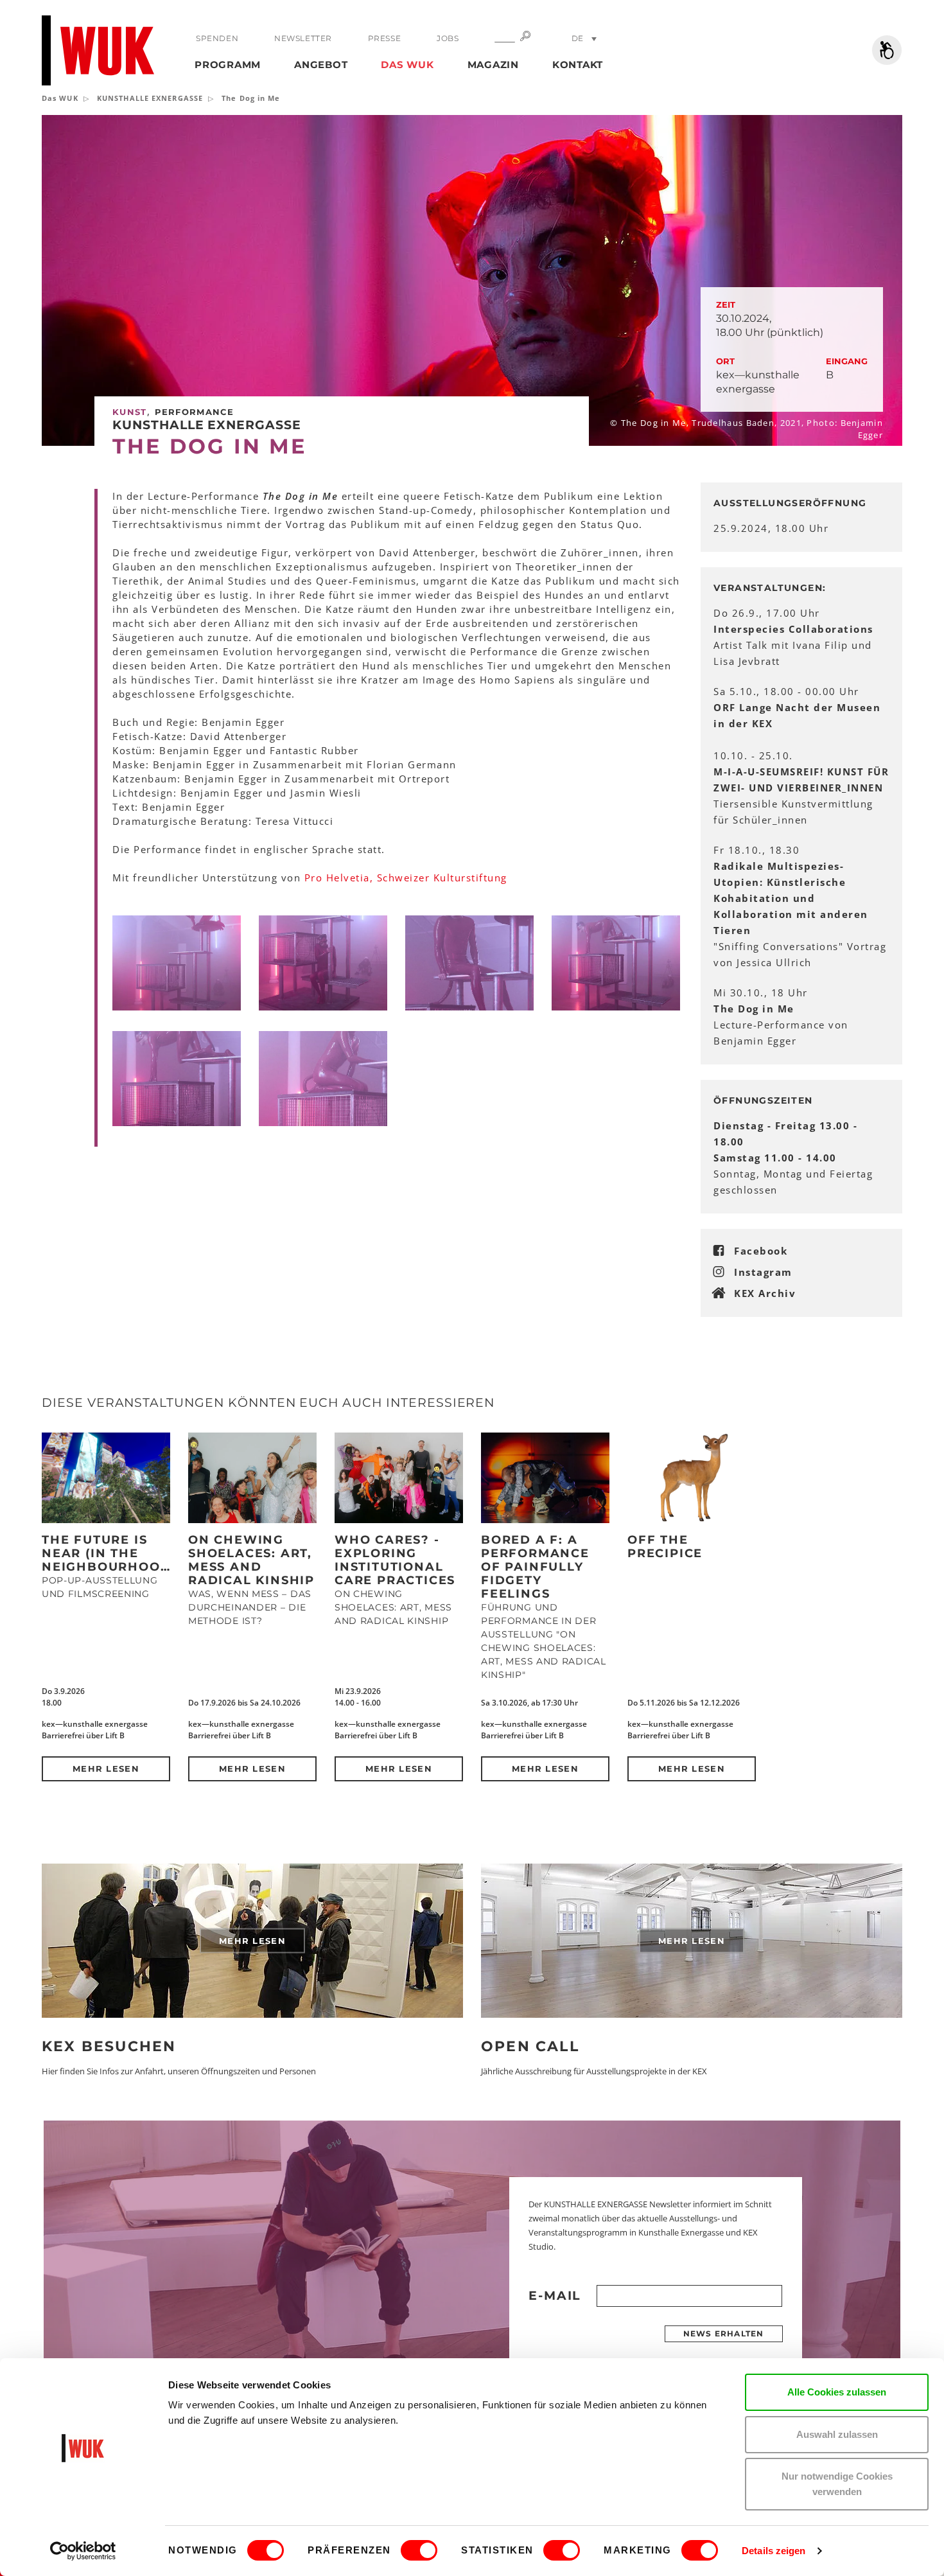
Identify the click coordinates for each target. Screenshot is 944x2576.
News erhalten (724, 2333)
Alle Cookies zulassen (837, 2392)
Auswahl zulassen (837, 2434)
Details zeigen (774, 2551)
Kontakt (578, 65)
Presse (385, 38)
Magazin (493, 65)
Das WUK (407, 65)
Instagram (763, 1272)
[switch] (419, 2550)
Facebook (761, 1251)
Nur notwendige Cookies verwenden (837, 2484)
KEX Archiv (765, 1293)
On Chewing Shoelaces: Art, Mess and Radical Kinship (251, 1560)
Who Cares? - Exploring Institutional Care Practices (395, 1560)
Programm (228, 65)
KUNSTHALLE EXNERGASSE (150, 98)
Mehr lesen (106, 1769)
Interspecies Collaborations (793, 629)
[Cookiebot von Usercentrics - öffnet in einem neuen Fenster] (83, 2551)
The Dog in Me (754, 1009)
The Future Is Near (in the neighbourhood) (109, 1553)
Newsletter (303, 38)
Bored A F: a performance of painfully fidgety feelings (535, 1567)
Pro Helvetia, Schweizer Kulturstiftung (406, 878)
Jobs (448, 38)
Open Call (530, 2046)
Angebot (321, 65)
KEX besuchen (109, 2046)
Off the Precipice (665, 1547)
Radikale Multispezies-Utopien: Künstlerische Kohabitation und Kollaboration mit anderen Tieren (791, 898)
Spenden (217, 38)
